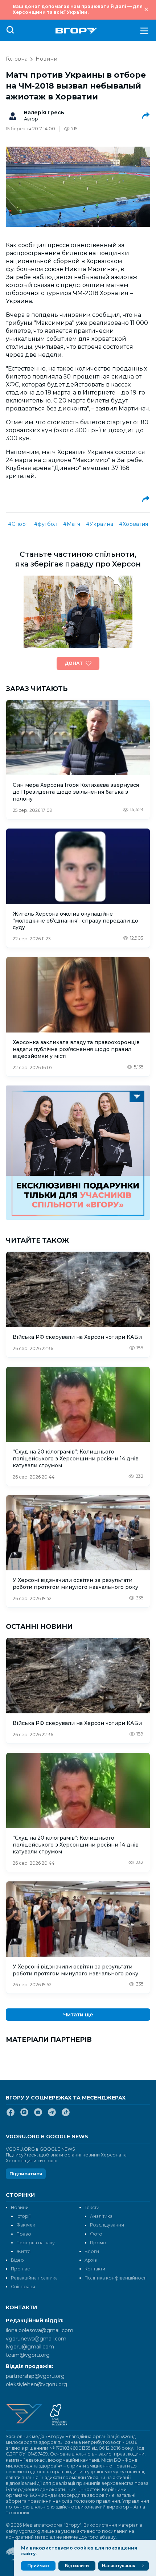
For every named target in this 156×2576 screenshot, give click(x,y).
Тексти (92, 2207)
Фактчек (26, 2225)
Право (24, 2234)
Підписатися (26, 2174)
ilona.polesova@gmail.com (40, 2330)
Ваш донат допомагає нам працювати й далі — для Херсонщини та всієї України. (78, 9)
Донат (74, 663)
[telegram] (52, 2115)
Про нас (20, 2269)
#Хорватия (134, 524)
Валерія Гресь (44, 113)
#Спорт (18, 524)
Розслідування (107, 2225)
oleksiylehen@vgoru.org (36, 2384)
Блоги (92, 2251)
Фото (96, 2234)
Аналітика (101, 2216)
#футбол (46, 524)
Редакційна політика (34, 2278)
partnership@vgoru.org (35, 2376)
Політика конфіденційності (116, 2278)
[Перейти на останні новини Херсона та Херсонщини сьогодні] (76, 31)
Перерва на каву (36, 2243)
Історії (23, 2216)
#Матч (72, 524)
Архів (91, 2260)
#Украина (100, 524)
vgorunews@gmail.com (36, 2339)
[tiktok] (66, 2115)
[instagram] (24, 2115)
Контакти (95, 2269)
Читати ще (78, 2015)
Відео (17, 2260)
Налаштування (119, 2566)
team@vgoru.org (28, 2355)
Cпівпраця (23, 2287)
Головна (17, 59)
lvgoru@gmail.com (30, 2347)
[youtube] (38, 2115)
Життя (23, 2251)
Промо (98, 2243)
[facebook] (11, 2115)
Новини (46, 59)
